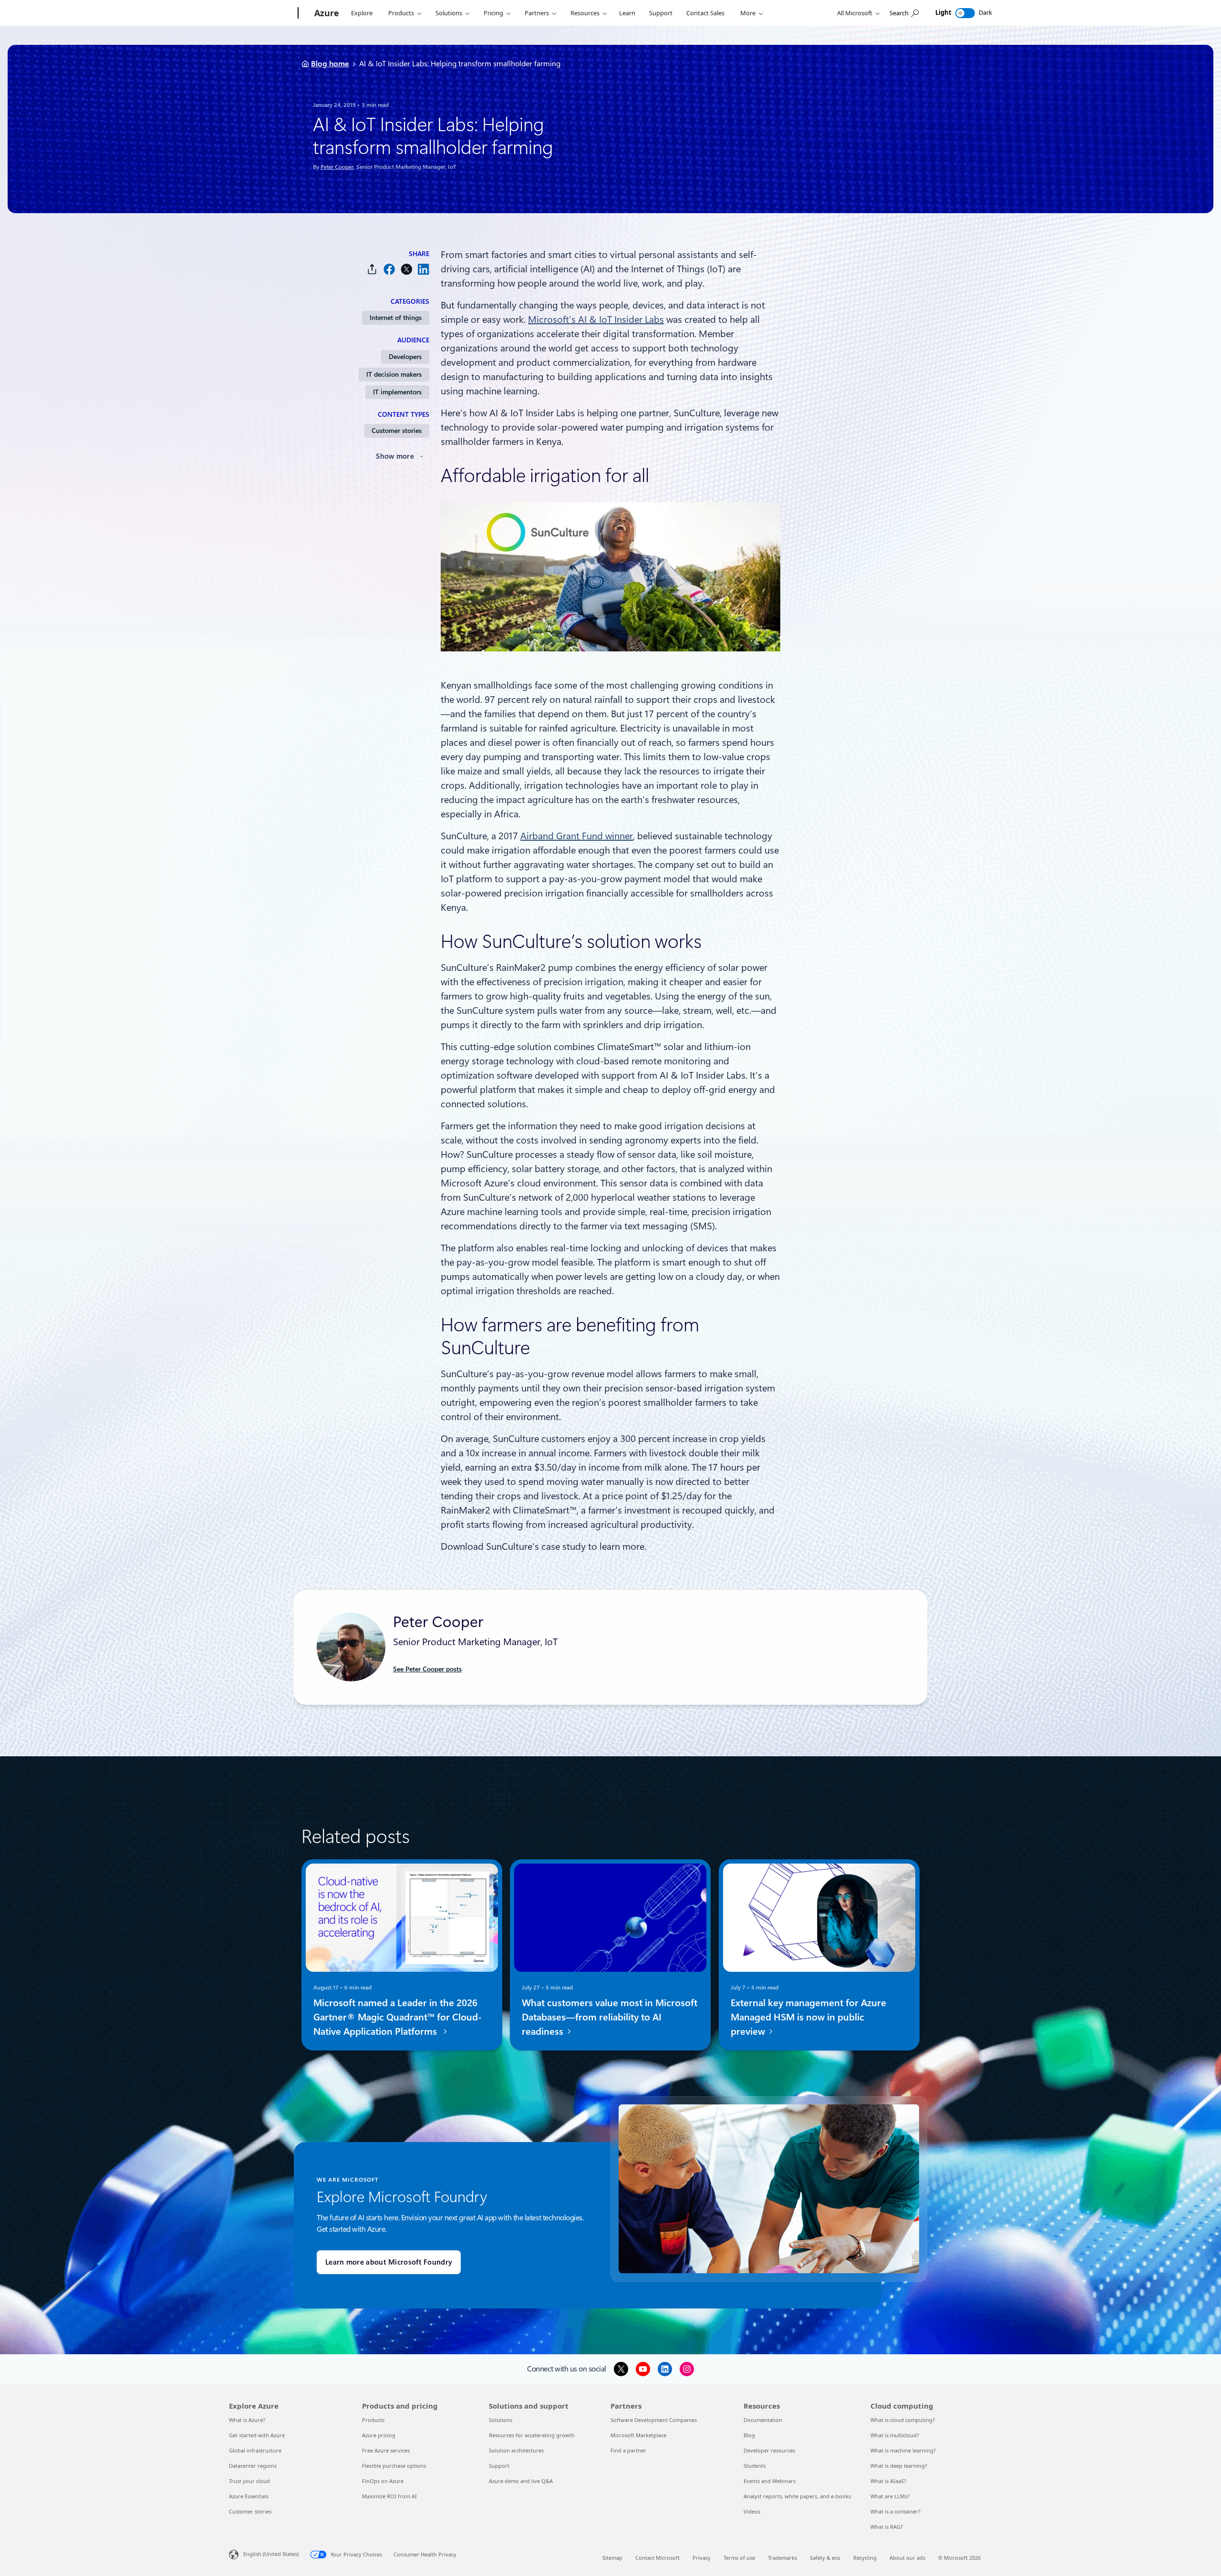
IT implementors (397, 392)
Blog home (330, 64)
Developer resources (769, 2450)
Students (755, 2466)
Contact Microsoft (657, 2558)
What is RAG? (887, 2527)
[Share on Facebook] (389, 269)
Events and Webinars (770, 2481)
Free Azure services (386, 2450)
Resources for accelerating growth (532, 2435)
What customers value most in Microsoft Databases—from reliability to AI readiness (610, 2017)
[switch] (965, 13)
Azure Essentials (249, 2496)
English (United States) (271, 2554)
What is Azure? (247, 2420)
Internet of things (396, 318)
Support (661, 13)
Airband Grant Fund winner (577, 836)
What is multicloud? (895, 2435)
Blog (749, 2435)
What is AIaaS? (888, 2481)
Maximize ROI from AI (389, 2496)
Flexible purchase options (394, 2466)
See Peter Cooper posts (427, 1669)
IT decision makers (394, 374)
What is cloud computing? (903, 2420)
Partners (537, 13)
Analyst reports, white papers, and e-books (797, 2496)
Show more (395, 456)
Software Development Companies (654, 2420)
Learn (627, 13)
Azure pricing (379, 2435)
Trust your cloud (249, 2481)
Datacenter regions (253, 2466)
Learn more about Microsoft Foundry (389, 2262)
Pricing (493, 13)
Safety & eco (825, 2558)
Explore (362, 13)
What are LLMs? (890, 2496)
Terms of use (739, 2558)
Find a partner (628, 2450)
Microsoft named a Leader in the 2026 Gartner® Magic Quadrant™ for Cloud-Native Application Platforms (398, 2017)
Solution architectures (516, 2450)
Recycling (865, 2558)
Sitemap (612, 2558)
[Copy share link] (372, 269)
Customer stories (397, 431)
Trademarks (782, 2558)
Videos (752, 2511)
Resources (585, 13)
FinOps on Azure (383, 2481)
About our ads (907, 2558)
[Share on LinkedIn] (424, 269)
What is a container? (895, 2511)
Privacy (702, 2558)
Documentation (763, 2420)
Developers (405, 357)
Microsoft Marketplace (638, 2435)
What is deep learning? (899, 2466)
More (748, 13)
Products (401, 13)
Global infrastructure (255, 2450)
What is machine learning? (903, 2450)
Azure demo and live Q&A (521, 2481)
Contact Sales (705, 13)
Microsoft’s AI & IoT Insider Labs (596, 319)
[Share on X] (406, 269)
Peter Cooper (337, 167)
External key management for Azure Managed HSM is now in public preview (808, 2017)
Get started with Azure (257, 2435)
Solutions (449, 13)
